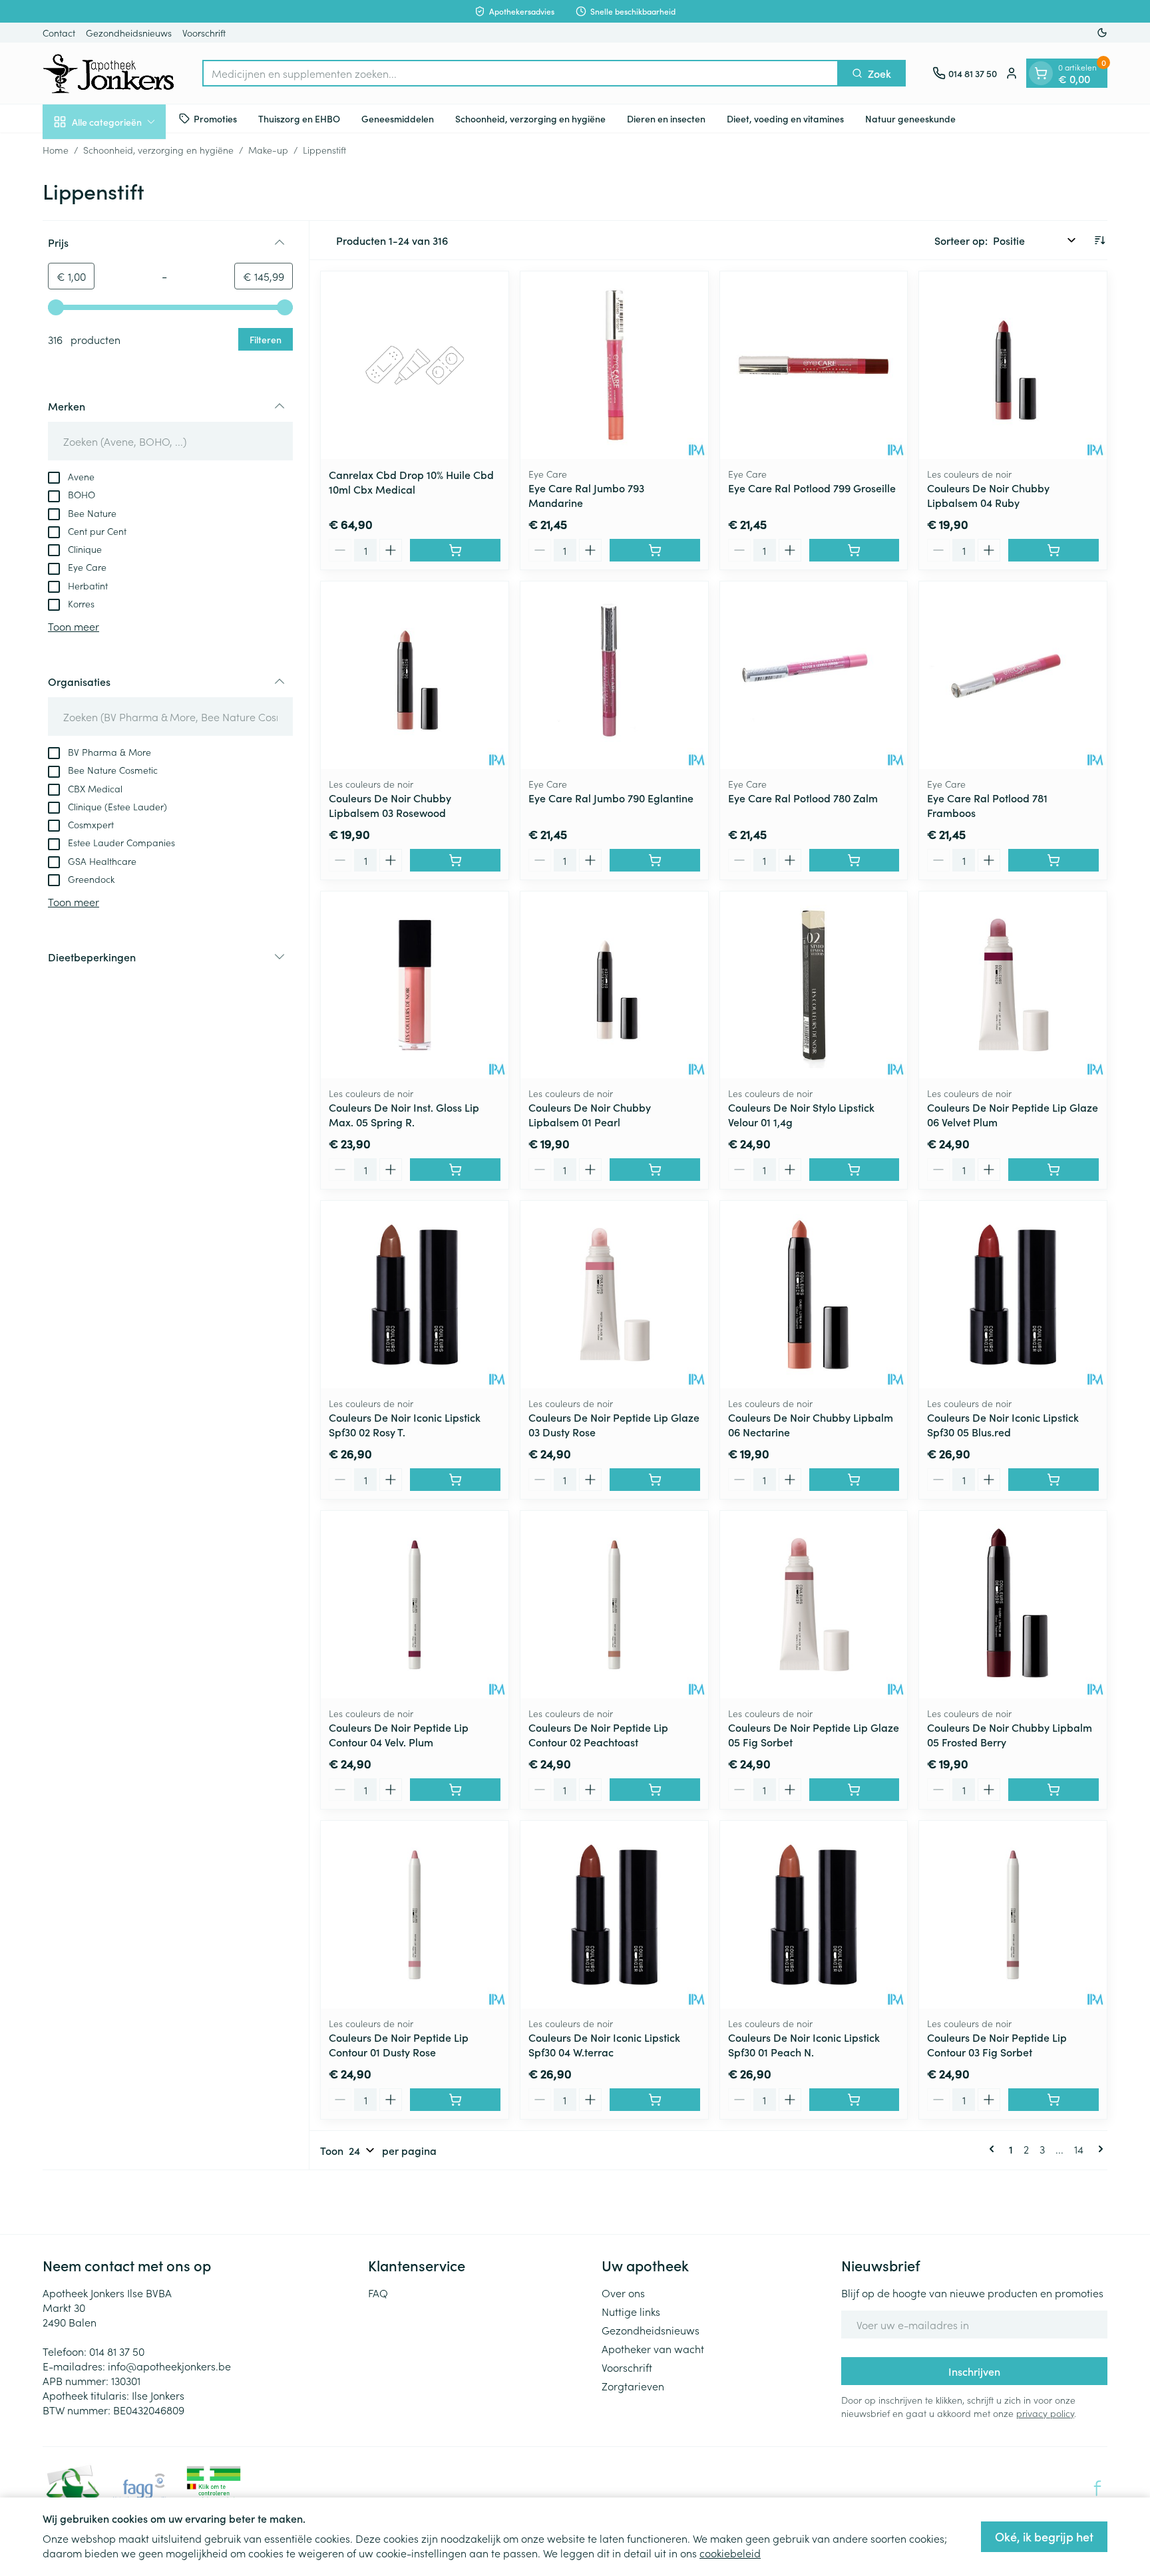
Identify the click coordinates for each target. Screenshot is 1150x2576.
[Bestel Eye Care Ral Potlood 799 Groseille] (855, 550)
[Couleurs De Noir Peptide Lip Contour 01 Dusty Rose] (415, 1915)
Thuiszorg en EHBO (299, 118)
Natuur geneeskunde (910, 118)
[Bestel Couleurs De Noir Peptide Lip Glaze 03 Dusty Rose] (655, 1480)
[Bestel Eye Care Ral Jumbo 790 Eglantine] (655, 860)
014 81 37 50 (117, 2351)
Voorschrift (204, 33)
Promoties (215, 118)
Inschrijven (974, 2371)
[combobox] (520, 73)
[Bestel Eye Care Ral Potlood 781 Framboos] (1054, 860)
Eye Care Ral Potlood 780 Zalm (803, 798)
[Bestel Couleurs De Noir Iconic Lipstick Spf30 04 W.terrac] (655, 2100)
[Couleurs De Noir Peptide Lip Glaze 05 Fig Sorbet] (814, 1605)
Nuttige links (631, 2311)
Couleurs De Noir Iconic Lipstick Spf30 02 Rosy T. (405, 1424)
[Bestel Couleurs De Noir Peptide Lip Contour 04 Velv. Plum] (455, 1790)
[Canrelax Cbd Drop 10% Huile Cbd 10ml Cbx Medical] (415, 365)
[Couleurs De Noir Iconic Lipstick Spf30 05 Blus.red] (1013, 1295)
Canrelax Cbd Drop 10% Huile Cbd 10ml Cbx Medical (411, 482)
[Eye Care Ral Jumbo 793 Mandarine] (614, 365)
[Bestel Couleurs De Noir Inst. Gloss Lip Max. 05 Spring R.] (455, 1170)
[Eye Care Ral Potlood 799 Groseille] (814, 365)
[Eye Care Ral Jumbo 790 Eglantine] (614, 675)
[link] (994, 2149)
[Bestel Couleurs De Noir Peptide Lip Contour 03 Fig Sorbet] (1054, 2100)
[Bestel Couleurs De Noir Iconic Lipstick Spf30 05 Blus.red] (1054, 1480)
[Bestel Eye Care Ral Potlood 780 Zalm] (855, 860)
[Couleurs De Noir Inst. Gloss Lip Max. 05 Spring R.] (415, 985)
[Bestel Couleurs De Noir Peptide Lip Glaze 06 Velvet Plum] (1054, 1170)
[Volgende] (1098, 2149)
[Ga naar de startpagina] (109, 73)
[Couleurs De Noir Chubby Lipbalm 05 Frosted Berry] (1013, 1605)
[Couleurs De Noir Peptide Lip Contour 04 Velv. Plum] (415, 1605)
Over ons (623, 2293)
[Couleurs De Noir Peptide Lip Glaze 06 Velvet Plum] (1013, 985)
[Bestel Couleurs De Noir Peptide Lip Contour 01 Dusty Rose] (455, 2100)
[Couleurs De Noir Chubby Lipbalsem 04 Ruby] (1013, 365)
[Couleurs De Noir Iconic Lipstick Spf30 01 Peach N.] (814, 1915)
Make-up (268, 150)
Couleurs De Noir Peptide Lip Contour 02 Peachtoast (598, 1734)
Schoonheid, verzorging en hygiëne (530, 118)
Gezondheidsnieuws (129, 33)
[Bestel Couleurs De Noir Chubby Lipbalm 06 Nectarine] (855, 1480)
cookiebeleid (730, 2553)
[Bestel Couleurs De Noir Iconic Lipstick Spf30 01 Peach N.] (855, 2100)
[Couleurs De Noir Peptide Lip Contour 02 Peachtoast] (614, 1605)
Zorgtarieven (633, 2386)
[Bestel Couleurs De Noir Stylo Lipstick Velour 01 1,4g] (855, 1170)
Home (56, 150)
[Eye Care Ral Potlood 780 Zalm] (814, 675)
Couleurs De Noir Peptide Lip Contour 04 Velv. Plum (399, 1734)
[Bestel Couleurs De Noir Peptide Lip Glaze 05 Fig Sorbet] (855, 1790)
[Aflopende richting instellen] (1099, 240)
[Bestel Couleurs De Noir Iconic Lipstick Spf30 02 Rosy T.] (455, 1480)
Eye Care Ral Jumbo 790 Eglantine (611, 798)
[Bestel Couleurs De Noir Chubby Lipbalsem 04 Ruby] (1054, 550)
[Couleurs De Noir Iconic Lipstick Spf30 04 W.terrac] (614, 1915)
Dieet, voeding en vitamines (785, 118)
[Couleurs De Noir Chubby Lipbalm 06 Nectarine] (814, 1295)
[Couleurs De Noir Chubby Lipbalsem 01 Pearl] (614, 985)
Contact (59, 33)
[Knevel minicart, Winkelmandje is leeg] (1041, 73)
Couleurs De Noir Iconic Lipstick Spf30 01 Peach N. (804, 2044)
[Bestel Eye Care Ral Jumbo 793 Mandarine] (655, 550)
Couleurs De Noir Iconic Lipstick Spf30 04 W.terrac (604, 2044)
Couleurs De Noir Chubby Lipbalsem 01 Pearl (590, 1114)
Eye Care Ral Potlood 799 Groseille (812, 488)
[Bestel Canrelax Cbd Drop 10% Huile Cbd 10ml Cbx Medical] (455, 550)
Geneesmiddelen (398, 118)
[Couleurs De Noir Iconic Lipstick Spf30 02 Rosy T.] (415, 1295)
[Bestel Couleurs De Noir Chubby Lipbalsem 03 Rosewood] (455, 860)
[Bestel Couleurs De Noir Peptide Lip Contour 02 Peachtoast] (655, 1790)
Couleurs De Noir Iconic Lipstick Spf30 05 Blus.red (1003, 1424)
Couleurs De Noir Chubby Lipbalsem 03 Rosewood (390, 805)
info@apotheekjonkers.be (169, 2366)
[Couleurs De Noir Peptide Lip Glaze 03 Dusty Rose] (614, 1295)
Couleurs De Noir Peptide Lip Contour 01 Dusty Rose (399, 2044)
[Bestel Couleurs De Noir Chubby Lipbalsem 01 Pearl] (655, 1170)
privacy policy (1045, 2413)
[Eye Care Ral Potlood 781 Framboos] (1013, 675)
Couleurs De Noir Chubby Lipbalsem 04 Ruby (988, 495)
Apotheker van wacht (653, 2348)
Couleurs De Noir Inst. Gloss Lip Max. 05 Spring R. (404, 1114)
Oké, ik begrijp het (1044, 2536)
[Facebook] (1097, 2488)
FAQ (378, 2293)
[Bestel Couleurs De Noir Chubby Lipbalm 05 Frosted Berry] (1054, 1790)
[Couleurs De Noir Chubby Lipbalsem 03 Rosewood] (415, 675)
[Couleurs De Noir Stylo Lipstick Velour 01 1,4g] (814, 985)
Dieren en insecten (666, 118)
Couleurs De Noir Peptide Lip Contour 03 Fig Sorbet (997, 2044)
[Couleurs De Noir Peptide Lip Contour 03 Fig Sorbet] (1013, 1915)
